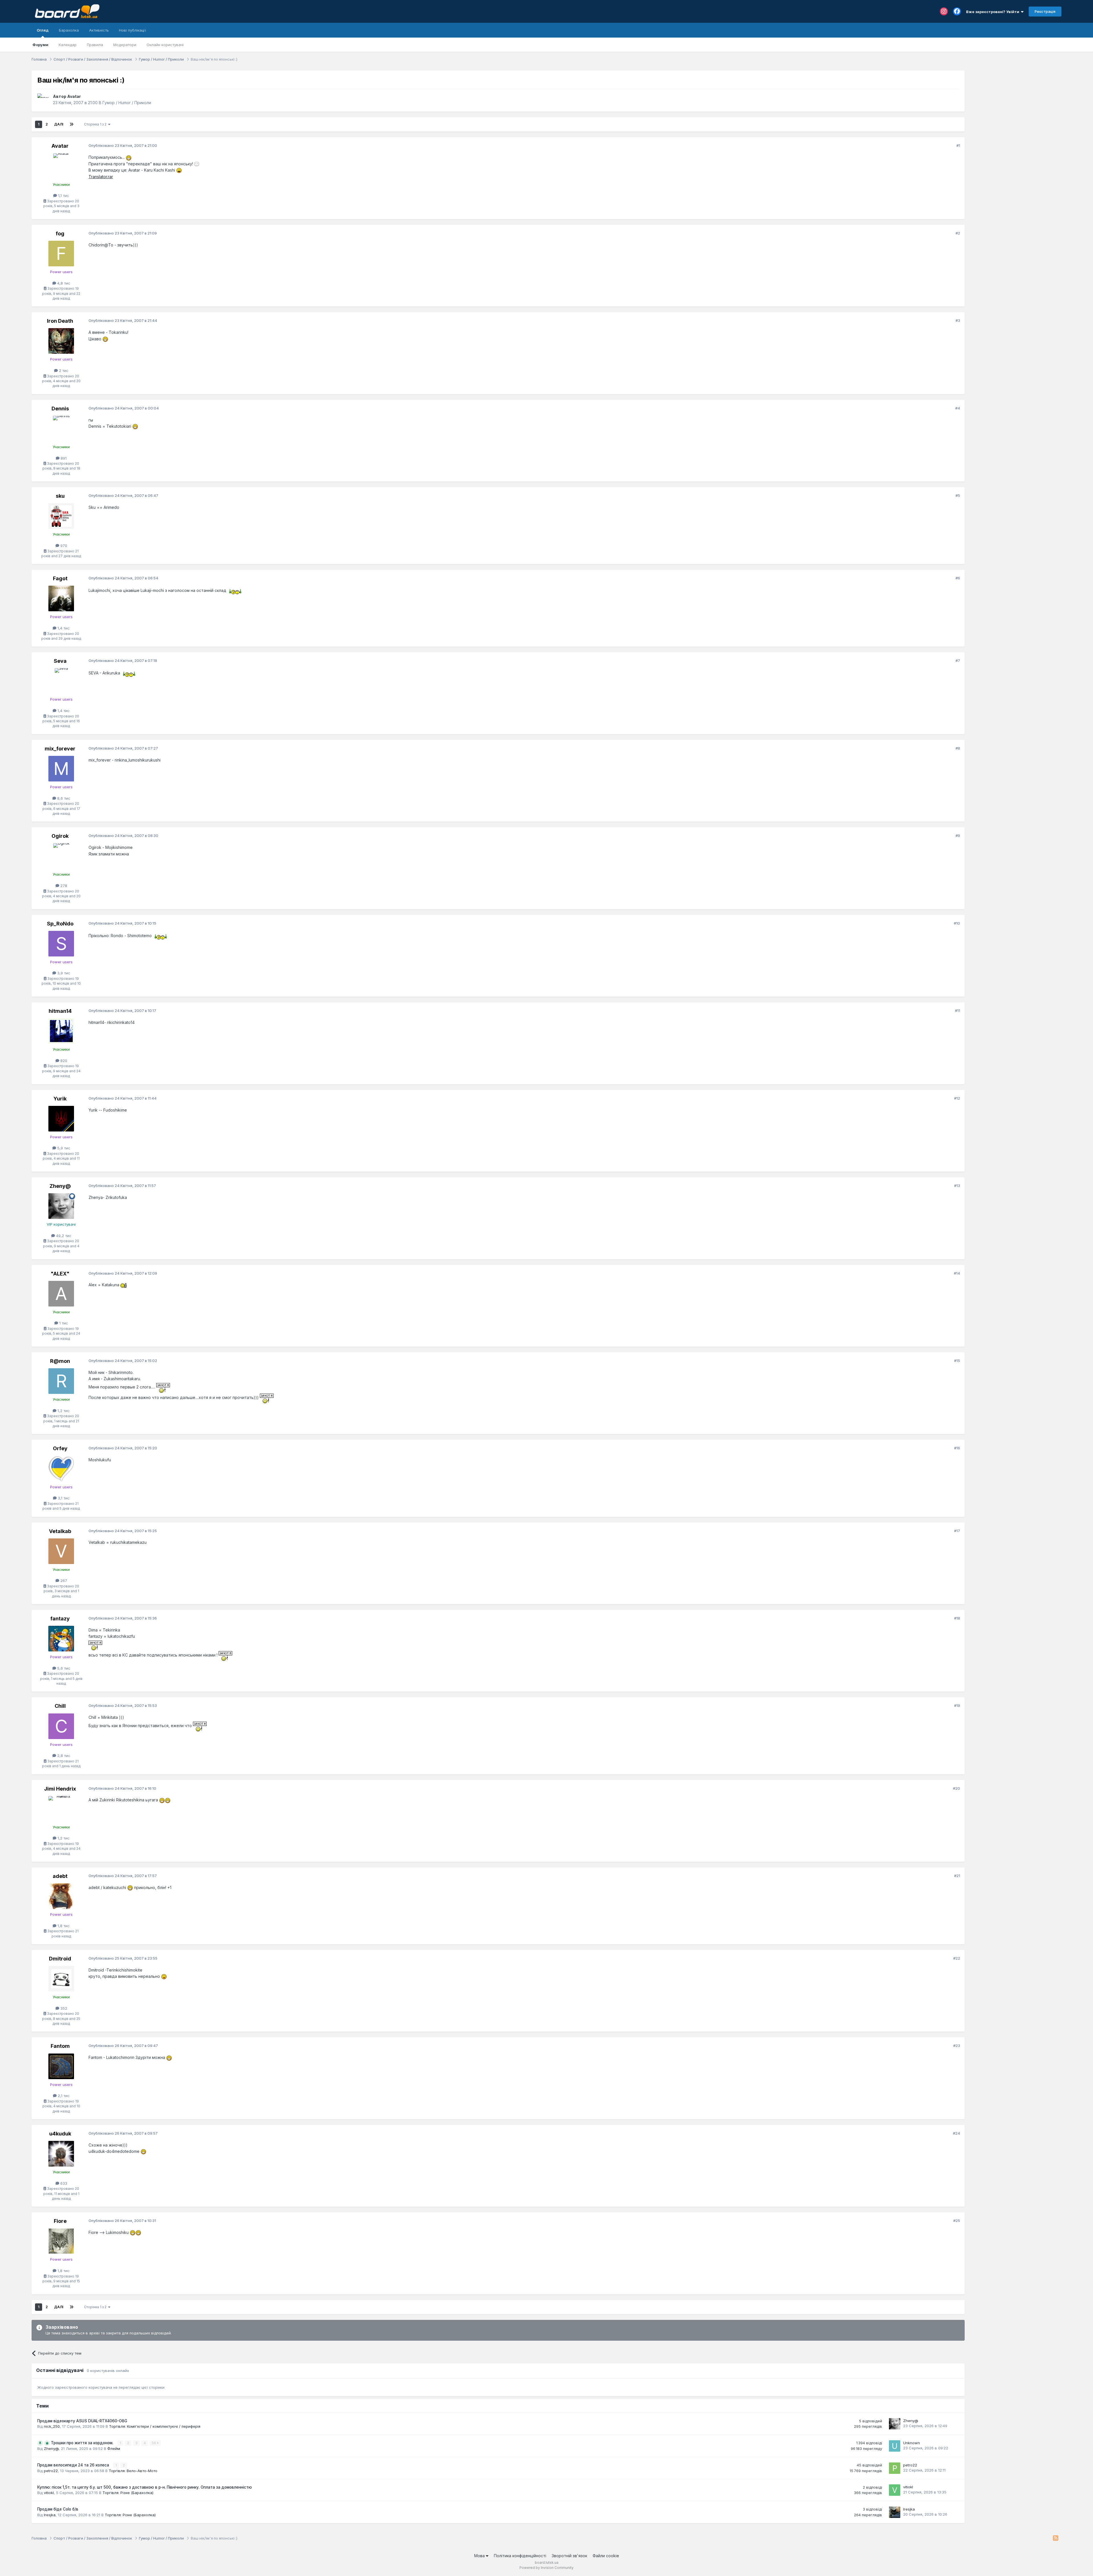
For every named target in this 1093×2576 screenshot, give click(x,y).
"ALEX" (60, 1274)
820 (63, 1061)
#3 (958, 320)
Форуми (40, 45)
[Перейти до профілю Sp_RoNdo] (61, 944)
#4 (958, 408)
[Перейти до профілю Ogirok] (61, 856)
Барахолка (69, 30)
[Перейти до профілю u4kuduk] (61, 2154)
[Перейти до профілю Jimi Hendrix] (61, 1809)
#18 (957, 1618)
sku (60, 496)
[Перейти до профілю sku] (61, 516)
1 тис (63, 1323)
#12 (957, 1098)
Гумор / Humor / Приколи (127, 103)
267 (63, 1581)
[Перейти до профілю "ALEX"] (61, 1294)
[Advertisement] (1016, 106)
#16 (957, 1448)
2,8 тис (63, 1756)
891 (63, 458)
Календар (68, 45)
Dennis (60, 409)
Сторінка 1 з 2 (96, 124)
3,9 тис (63, 973)
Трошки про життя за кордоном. (83, 2443)
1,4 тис (63, 628)
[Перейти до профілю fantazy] (61, 1639)
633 (63, 2183)
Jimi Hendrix (60, 1789)
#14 (957, 1273)
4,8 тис (63, 283)
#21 (957, 1876)
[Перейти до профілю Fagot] (61, 598)
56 (154, 2443)
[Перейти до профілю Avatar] (44, 100)
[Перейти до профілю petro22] (895, 2468)
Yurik (60, 1099)
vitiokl (49, 2493)
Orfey (60, 1448)
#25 (957, 2221)
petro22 (51, 2471)
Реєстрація (1045, 11)
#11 (958, 1011)
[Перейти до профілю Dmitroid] (61, 1979)
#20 (957, 1788)
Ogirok (60, 836)
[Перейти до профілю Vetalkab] (61, 1551)
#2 (958, 233)
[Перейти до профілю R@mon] (61, 1381)
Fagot (60, 578)
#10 (957, 923)
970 (63, 546)
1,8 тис (63, 1926)
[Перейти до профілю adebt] (61, 1896)
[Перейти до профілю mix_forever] (61, 769)
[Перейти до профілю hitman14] (61, 1031)
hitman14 (60, 1011)
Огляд (43, 30)
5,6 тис (63, 1668)
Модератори (125, 45)
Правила (95, 45)
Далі (59, 124)
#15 (957, 1361)
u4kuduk (60, 2134)
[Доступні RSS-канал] (1056, 2538)
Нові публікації (132, 30)
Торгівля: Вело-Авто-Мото (133, 2471)
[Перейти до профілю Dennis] (61, 429)
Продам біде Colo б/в (58, 2509)
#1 (958, 145)
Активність (99, 30)
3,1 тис (63, 1498)
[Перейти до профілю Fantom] (61, 2066)
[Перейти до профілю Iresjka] (895, 2512)
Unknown (912, 2443)
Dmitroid (60, 1959)
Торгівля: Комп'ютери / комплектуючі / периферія (155, 2426)
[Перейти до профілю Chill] (61, 1726)
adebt (60, 1876)
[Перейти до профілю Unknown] (895, 2446)
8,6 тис (63, 798)
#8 (958, 748)
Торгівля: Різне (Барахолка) (128, 2493)
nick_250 (52, 2426)
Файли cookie (606, 2556)
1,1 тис (63, 196)
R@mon (60, 1361)
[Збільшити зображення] (129, 157)
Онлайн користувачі (165, 45)
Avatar (74, 96)
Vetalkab (60, 1531)
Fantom (60, 2046)
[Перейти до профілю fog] (61, 254)
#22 (957, 1958)
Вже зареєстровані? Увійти (994, 12)
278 (63, 886)
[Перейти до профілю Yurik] (61, 1119)
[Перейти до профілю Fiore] (61, 2241)
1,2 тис (63, 1411)
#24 (957, 2133)
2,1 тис (63, 2096)
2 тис (63, 371)
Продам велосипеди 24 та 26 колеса (74, 2465)
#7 (958, 661)
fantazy (60, 1619)
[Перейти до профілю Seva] (61, 681)
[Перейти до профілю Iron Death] (61, 341)
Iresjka (50, 2515)
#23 (957, 2046)
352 (63, 2008)
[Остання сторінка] (71, 124)
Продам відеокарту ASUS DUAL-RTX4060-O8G (82, 2421)
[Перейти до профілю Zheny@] (61, 1206)
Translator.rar (101, 177)
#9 (958, 836)
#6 (958, 578)
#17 (957, 1531)
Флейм (114, 2449)
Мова (480, 2556)
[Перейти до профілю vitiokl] (895, 2490)
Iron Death (60, 321)
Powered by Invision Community (546, 2568)
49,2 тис (63, 1236)
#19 (957, 1705)
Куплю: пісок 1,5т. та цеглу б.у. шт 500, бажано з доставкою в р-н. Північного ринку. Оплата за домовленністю (145, 2487)
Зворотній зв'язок (569, 2556)
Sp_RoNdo (60, 924)
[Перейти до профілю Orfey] (61, 1469)
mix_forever (60, 749)
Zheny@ (60, 1186)
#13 (957, 1186)
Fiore (60, 2221)
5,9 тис (63, 1148)
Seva (60, 661)
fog (60, 233)
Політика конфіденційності (520, 2556)
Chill (60, 1706)
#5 (958, 495)
